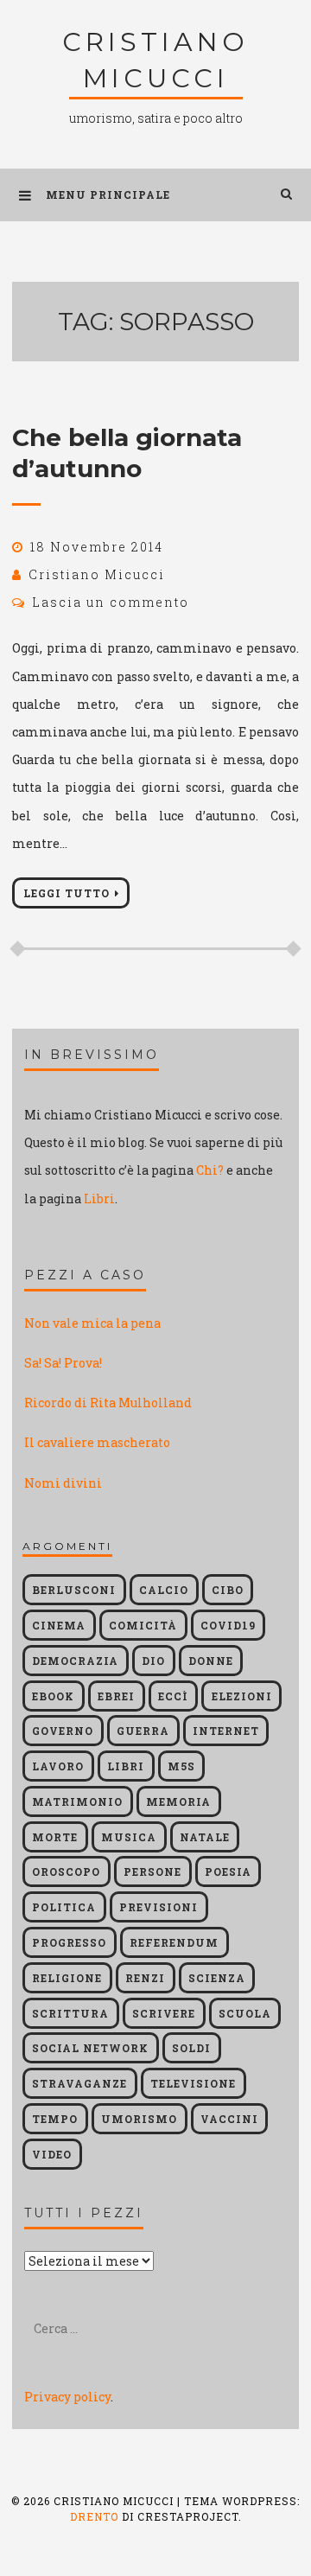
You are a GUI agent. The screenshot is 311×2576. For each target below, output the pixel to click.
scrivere (164, 2013)
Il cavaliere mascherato (97, 1442)
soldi (191, 2048)
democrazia (75, 1661)
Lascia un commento (111, 602)
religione (67, 1978)
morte (55, 1837)
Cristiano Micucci (97, 574)
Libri (99, 1199)
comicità (143, 1625)
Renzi (145, 1978)
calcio (164, 1590)
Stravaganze (79, 2083)
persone (152, 1871)
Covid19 (228, 1625)
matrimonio (77, 1801)
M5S (181, 1766)
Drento (94, 2516)
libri (126, 1766)
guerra (143, 1731)
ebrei (116, 1696)
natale (205, 1837)
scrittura (70, 2013)
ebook (53, 1696)
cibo (228, 1590)
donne (211, 1661)
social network (90, 2048)
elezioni (242, 1696)
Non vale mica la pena (92, 1323)
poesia (228, 1871)
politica (64, 1907)
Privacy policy (67, 2397)
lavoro (58, 1766)
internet (226, 1731)
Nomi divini (63, 1483)
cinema (59, 1625)
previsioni (159, 1907)
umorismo (139, 2119)
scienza (217, 1978)
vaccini (229, 2119)
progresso (69, 1942)
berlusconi (74, 1590)
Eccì (173, 1696)
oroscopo (66, 1871)
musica (129, 1837)
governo (63, 1731)
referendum (174, 1942)
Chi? (210, 1170)
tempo (55, 2119)
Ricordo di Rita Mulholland (108, 1403)
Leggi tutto (67, 893)
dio (153, 1661)
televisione (193, 2083)
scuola (245, 2013)
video (52, 2154)
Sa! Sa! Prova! (63, 1363)
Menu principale (108, 194)
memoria (178, 1801)
